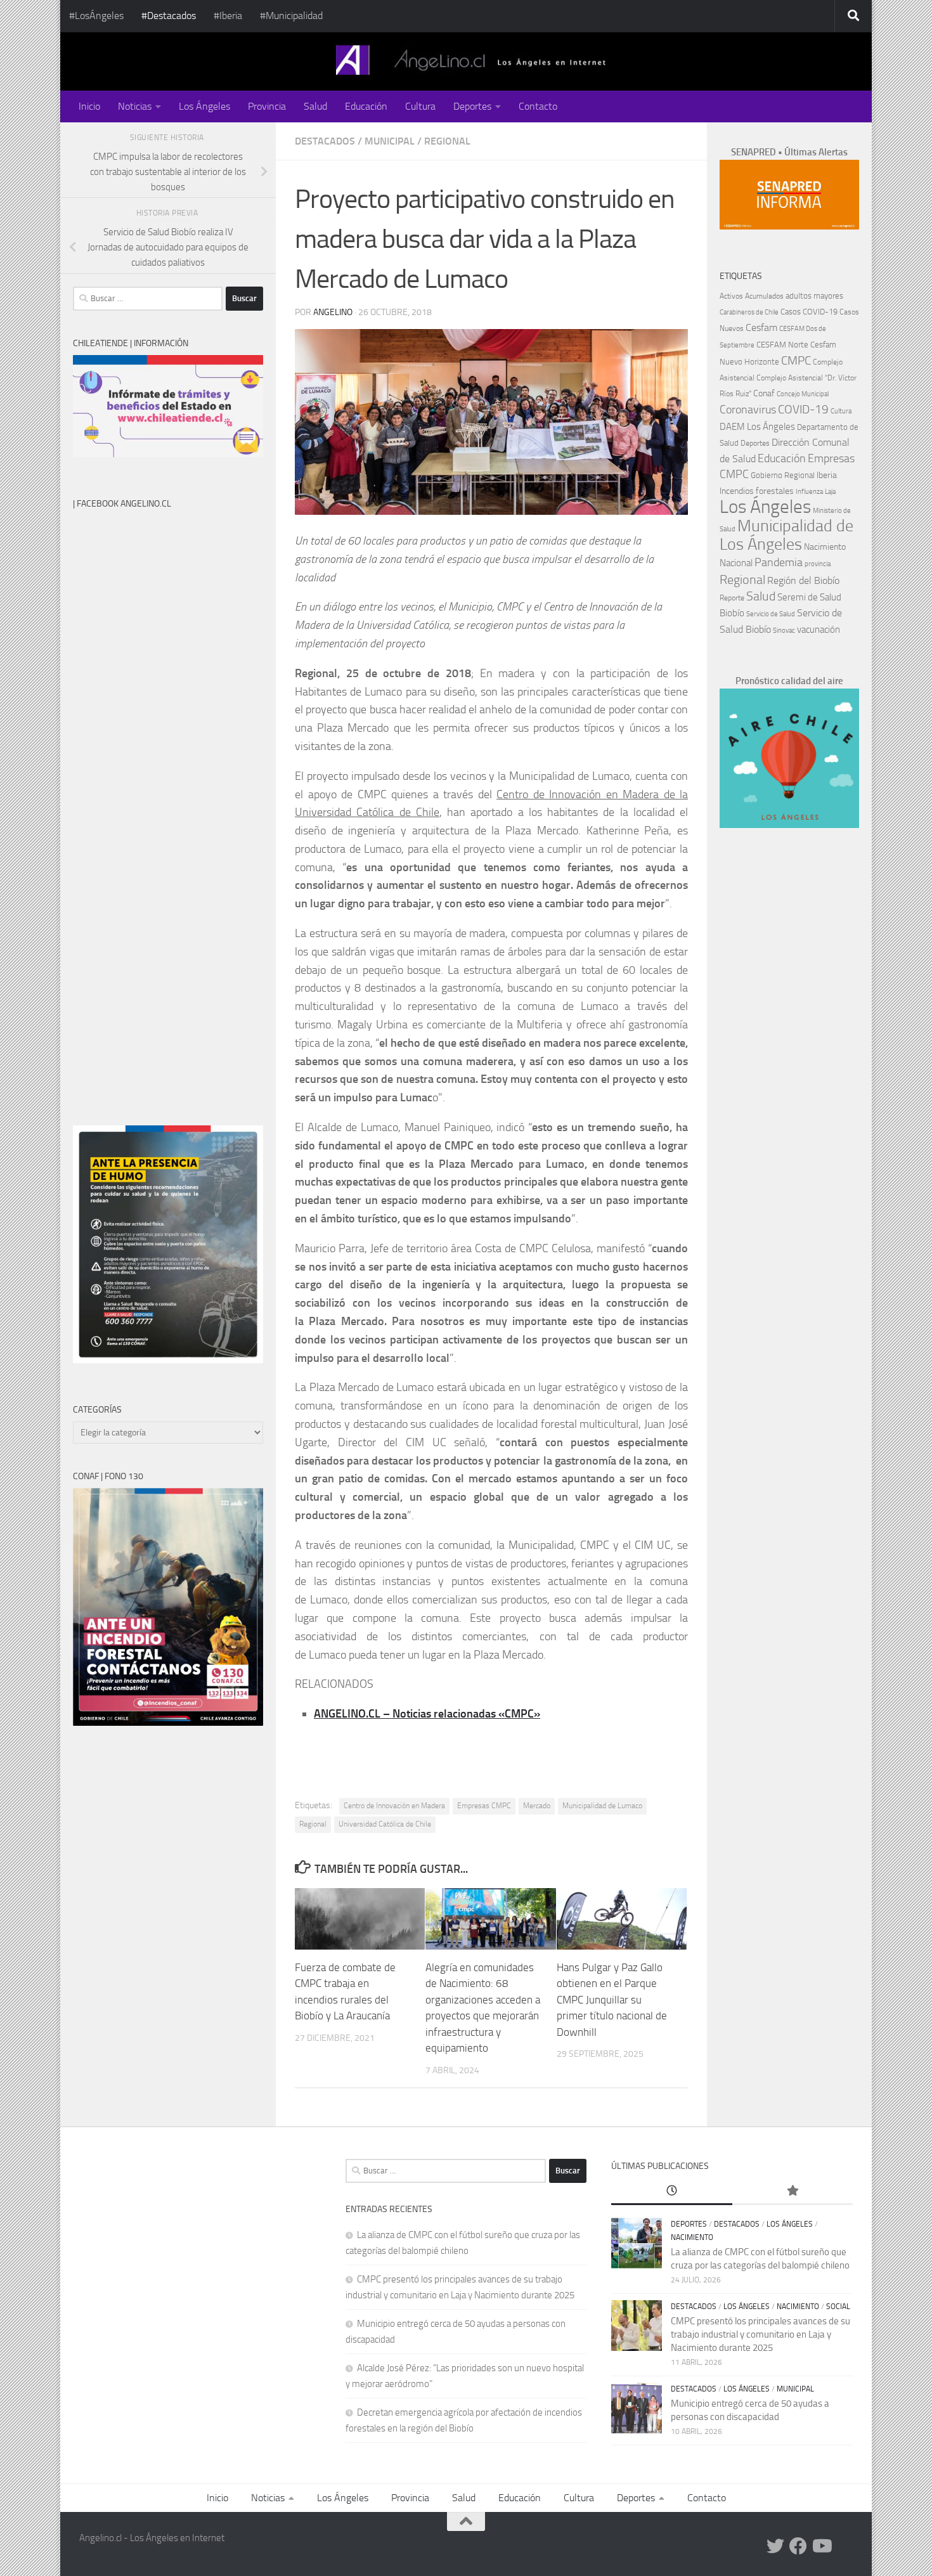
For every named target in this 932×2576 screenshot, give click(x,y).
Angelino (333, 312)
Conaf (764, 393)
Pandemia (779, 562)
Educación (366, 106)
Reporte (732, 598)
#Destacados (169, 16)
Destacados (325, 141)
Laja (830, 492)
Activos (731, 296)
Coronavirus (748, 410)
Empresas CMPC (484, 1806)
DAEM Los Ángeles (757, 427)
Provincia (267, 106)
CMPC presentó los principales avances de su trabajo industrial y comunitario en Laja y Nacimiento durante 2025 (760, 2334)
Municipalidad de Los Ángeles (786, 535)
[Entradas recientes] (671, 2191)
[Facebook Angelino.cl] (798, 2546)
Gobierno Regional (783, 475)
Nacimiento (825, 547)
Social (838, 2307)
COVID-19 (803, 409)
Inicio (89, 106)
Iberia (827, 475)
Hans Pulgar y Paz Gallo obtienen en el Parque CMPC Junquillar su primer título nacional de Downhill (612, 2000)
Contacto (538, 106)
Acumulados (764, 296)
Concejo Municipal (803, 394)
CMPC (796, 360)
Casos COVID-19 (809, 312)
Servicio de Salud (771, 614)
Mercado (537, 1806)
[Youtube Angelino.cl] (821, 2546)
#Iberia (228, 16)
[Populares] (793, 2191)
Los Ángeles (204, 106)
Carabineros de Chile (749, 312)
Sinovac (784, 631)
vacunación (819, 630)
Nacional (736, 563)
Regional (447, 141)
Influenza (809, 492)
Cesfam (761, 327)
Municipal (390, 141)
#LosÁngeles (96, 16)
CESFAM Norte (782, 344)
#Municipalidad (291, 16)
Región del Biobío (803, 580)
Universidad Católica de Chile (385, 1824)
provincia (818, 564)
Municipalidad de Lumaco (602, 1806)
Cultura (420, 106)
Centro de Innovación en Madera (394, 1806)
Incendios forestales (757, 491)
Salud (315, 106)
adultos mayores (814, 296)
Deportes (472, 106)
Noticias (135, 106)
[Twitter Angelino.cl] (775, 2546)
